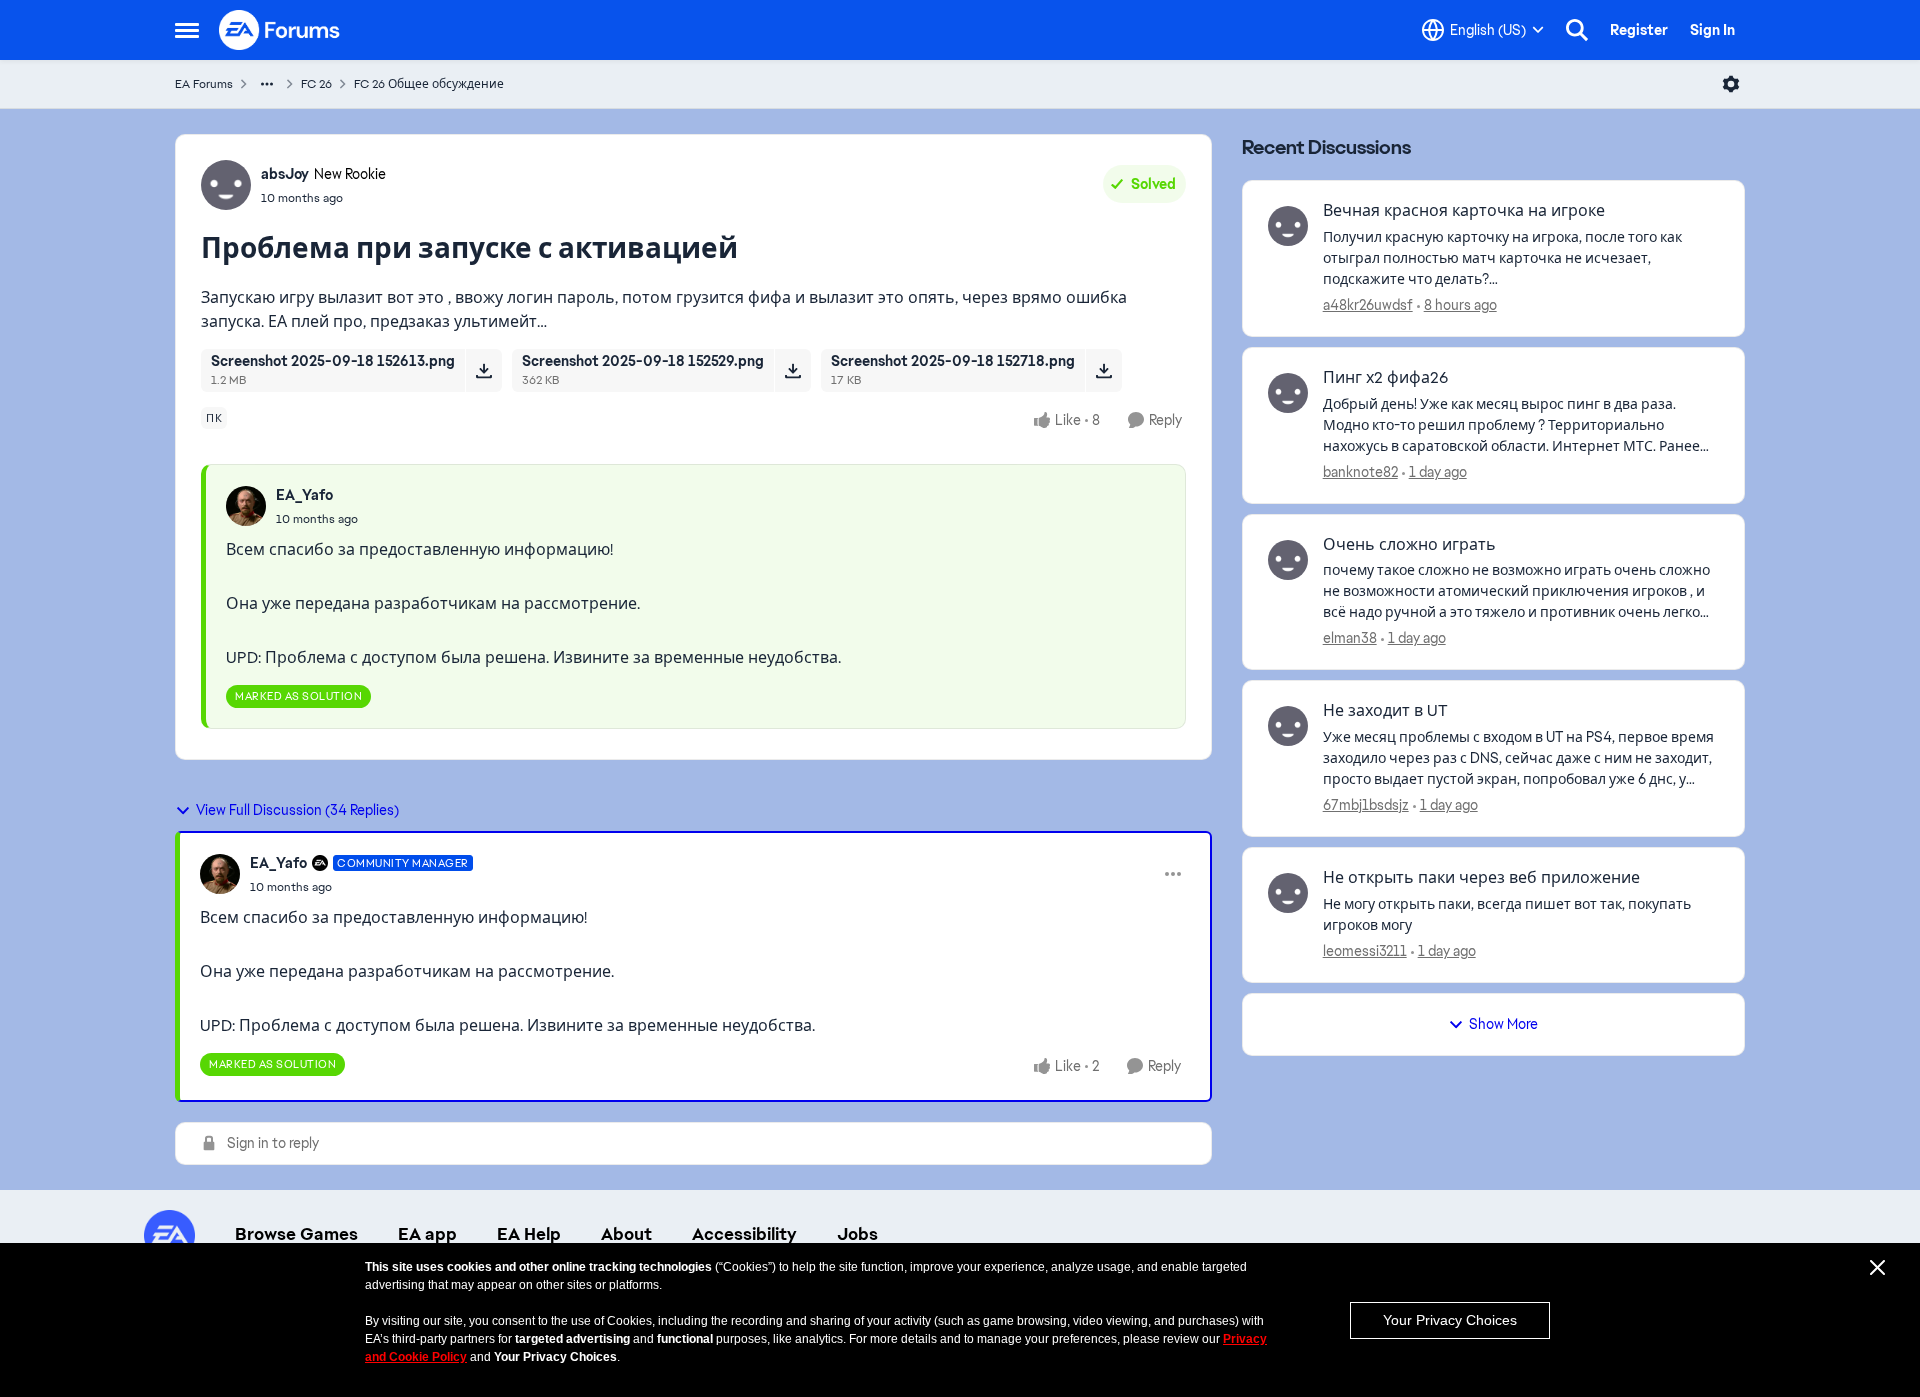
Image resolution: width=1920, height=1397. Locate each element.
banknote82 (1360, 472)
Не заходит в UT (1385, 711)
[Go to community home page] (280, 30)
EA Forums (204, 84)
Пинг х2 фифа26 (1385, 378)
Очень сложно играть (1409, 545)
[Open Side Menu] (187, 30)
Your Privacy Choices (1450, 1320)
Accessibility (744, 1234)
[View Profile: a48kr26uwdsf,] (1288, 226)
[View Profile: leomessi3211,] (1288, 893)
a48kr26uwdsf (1368, 305)
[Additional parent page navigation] (267, 84)
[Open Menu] (1731, 84)
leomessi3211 (1365, 951)
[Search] (1577, 30)
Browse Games (296, 1234)
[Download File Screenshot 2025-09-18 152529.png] (792, 370)
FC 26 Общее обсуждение (429, 84)
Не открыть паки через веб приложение (1481, 878)
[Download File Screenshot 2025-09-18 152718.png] (1103, 370)
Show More (1503, 1024)
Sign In (1712, 30)
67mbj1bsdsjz (1366, 805)
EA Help (529, 1234)
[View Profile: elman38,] (1288, 560)
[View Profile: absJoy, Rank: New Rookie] (226, 185)
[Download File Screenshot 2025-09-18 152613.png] (483, 370)
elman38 (1350, 638)
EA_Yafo (304, 495)
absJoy (285, 174)
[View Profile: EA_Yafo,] (246, 506)
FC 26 (316, 84)
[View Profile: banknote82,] (1288, 393)
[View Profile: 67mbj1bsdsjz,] (1288, 726)
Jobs (857, 1234)
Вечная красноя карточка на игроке (1464, 211)
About (626, 1234)
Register (1639, 30)
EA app (427, 1234)
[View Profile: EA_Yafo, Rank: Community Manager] (220, 874)
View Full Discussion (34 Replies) (297, 810)
